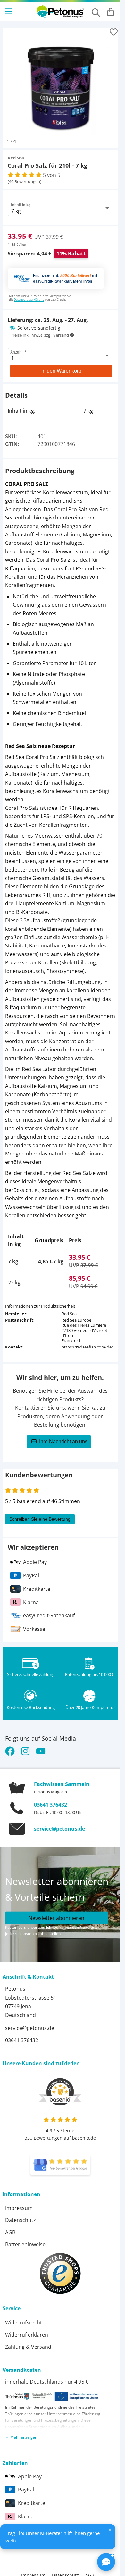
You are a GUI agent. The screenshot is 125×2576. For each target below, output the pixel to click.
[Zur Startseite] (60, 12)
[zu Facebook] (11, 1746)
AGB (10, 2227)
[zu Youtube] (41, 1746)
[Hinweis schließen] (110, 2530)
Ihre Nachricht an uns (63, 1437)
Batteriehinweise (25, 2240)
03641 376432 (50, 1800)
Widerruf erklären (27, 2330)
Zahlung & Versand (28, 2342)
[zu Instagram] (25, 1746)
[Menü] (9, 12)
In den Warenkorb (61, 366)
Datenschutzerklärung (29, 295)
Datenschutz (21, 2215)
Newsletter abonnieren (56, 1913)
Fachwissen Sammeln (62, 1779)
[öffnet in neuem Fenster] (60, 2160)
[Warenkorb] (111, 12)
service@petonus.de (59, 1824)
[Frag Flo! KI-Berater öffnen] (106, 2562)
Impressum (19, 2203)
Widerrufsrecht (24, 2318)
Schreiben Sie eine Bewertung (40, 1514)
